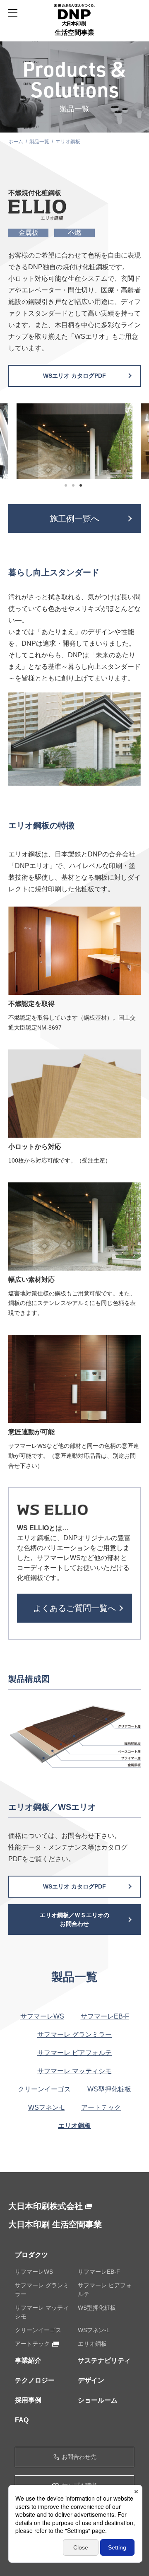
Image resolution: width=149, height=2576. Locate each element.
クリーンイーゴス (44, 2089)
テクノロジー (35, 2380)
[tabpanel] (74, 441)
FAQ (22, 2420)
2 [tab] (74, 487)
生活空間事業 (74, 33)
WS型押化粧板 (109, 2089)
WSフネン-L (46, 2107)
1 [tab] (67, 487)
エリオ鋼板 (74, 2126)
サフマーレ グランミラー (74, 2035)
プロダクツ (31, 2255)
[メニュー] (13, 13)
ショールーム (98, 2400)
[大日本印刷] (74, 15)
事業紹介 (28, 2360)
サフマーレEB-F (105, 2016)
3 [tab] (82, 487)
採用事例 (28, 2400)
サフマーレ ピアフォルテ (74, 2053)
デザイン (91, 2380)
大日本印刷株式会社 (46, 2206)
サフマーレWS (42, 2016)
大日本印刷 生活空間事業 (55, 2224)
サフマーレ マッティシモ (74, 2071)
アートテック (101, 2107)
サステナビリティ (104, 2360)
